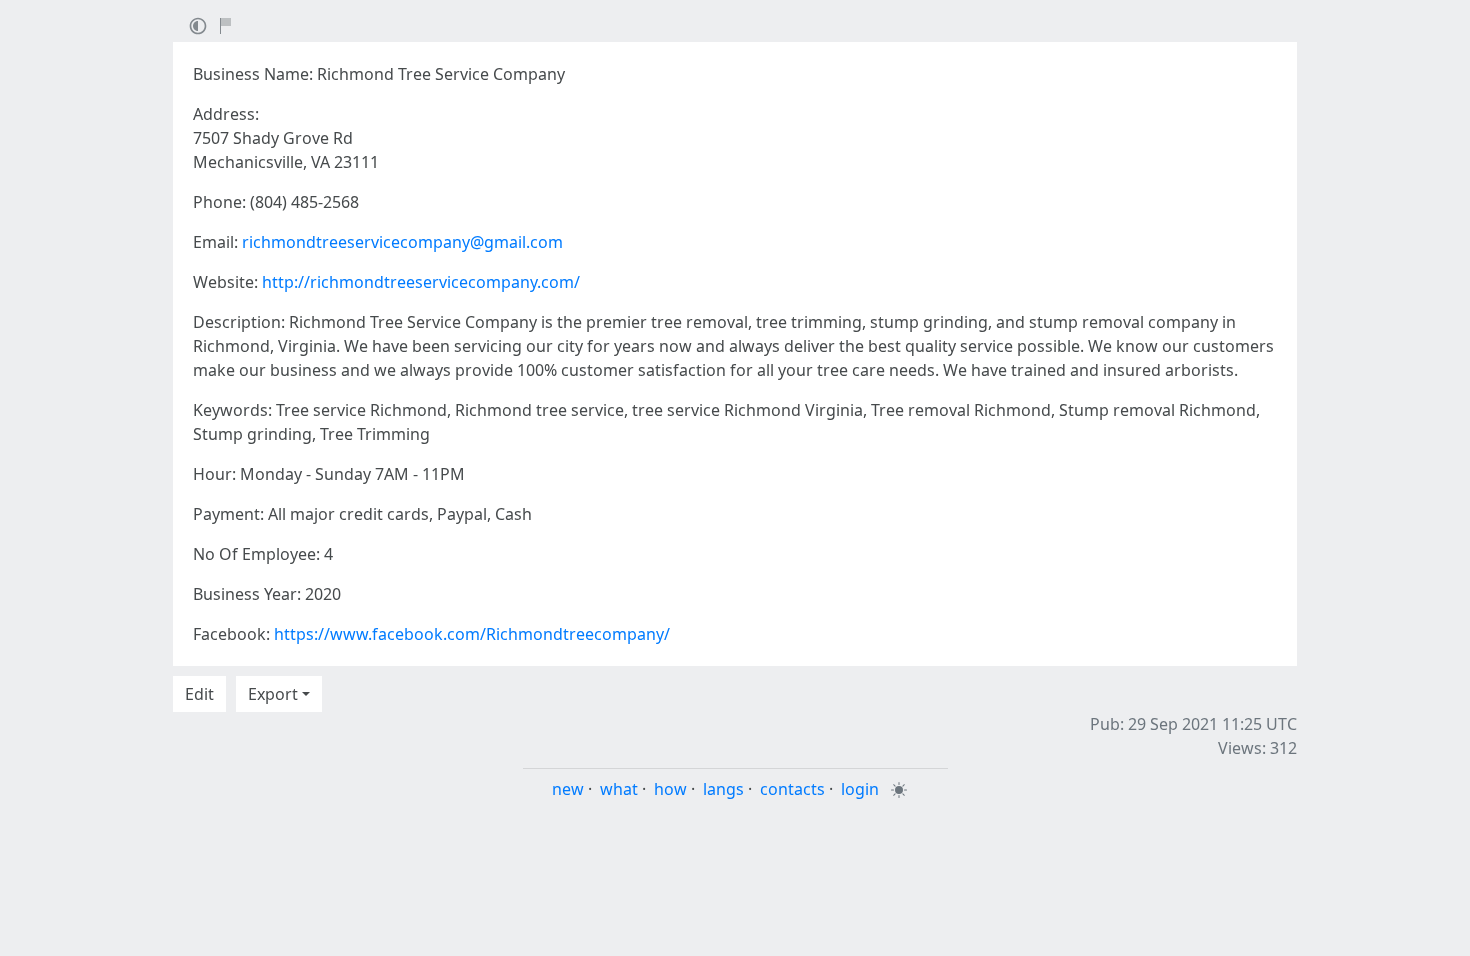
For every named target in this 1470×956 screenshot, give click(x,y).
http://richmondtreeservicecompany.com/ (421, 282)
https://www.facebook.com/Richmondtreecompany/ (472, 634)
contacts (792, 789)
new (568, 789)
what (619, 789)
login (860, 789)
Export (273, 694)
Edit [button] (199, 694)
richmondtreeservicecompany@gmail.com (402, 242)
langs (723, 789)
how (670, 789)
